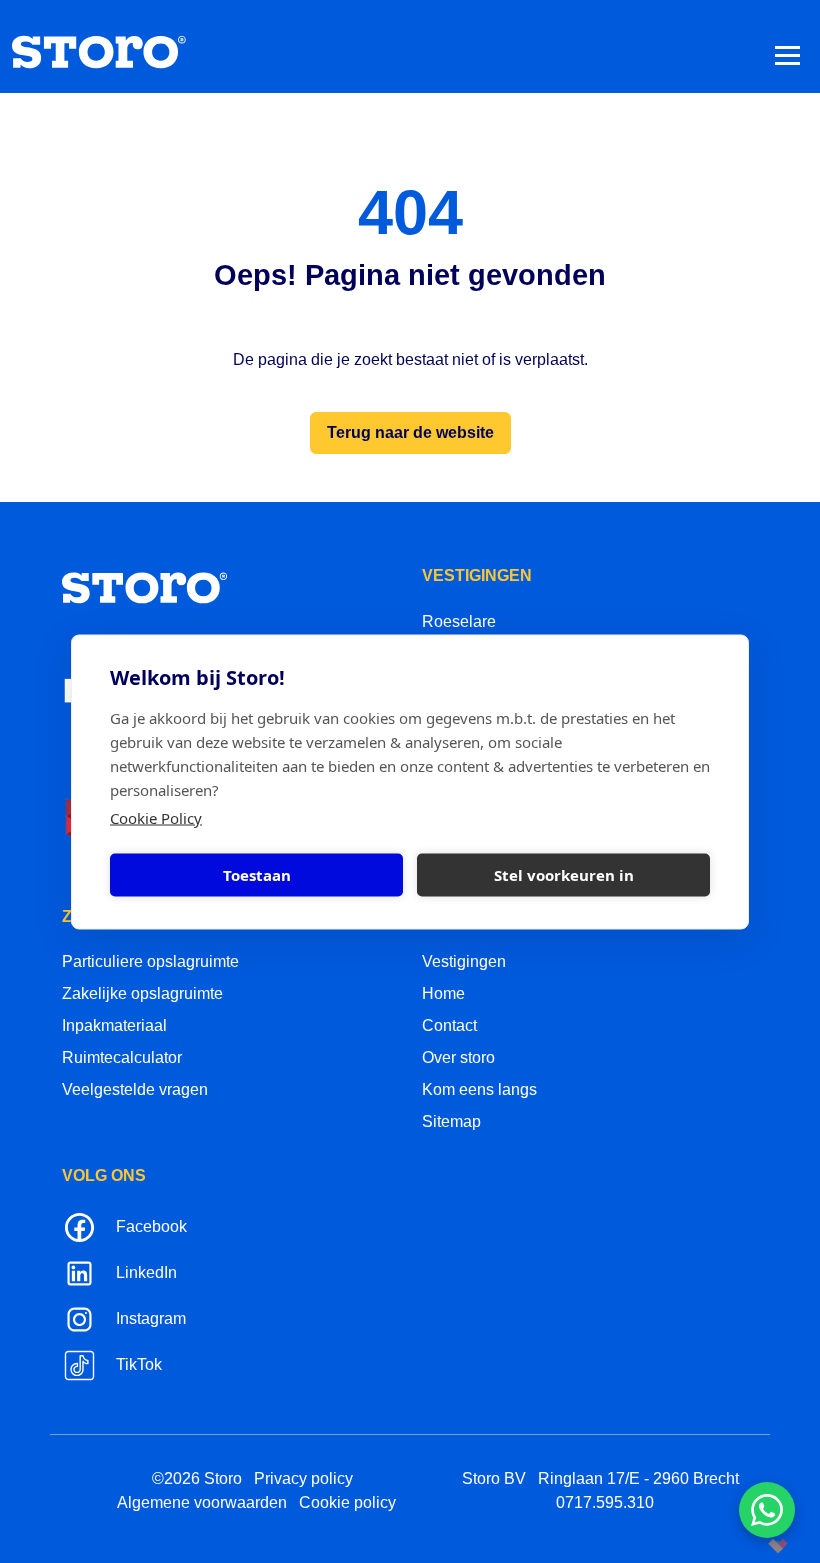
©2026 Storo (197, 1478)
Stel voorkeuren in (564, 875)
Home (443, 993)
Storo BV (494, 1478)
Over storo (458, 1057)
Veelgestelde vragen (135, 1089)
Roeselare (459, 621)
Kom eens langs (479, 1089)
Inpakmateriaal (114, 1025)
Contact (449, 1025)
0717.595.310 (605, 1502)
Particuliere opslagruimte (150, 961)
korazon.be (745, 1545)
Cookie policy (347, 1502)
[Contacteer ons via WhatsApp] (767, 1510)
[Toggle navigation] (787, 54)
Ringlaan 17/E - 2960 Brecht (638, 1478)
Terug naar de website (410, 432)
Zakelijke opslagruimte (142, 993)
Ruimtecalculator (122, 1057)
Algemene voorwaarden (202, 1502)
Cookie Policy (156, 817)
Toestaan (257, 875)
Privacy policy (303, 1478)
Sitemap (451, 1121)
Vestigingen (464, 961)
